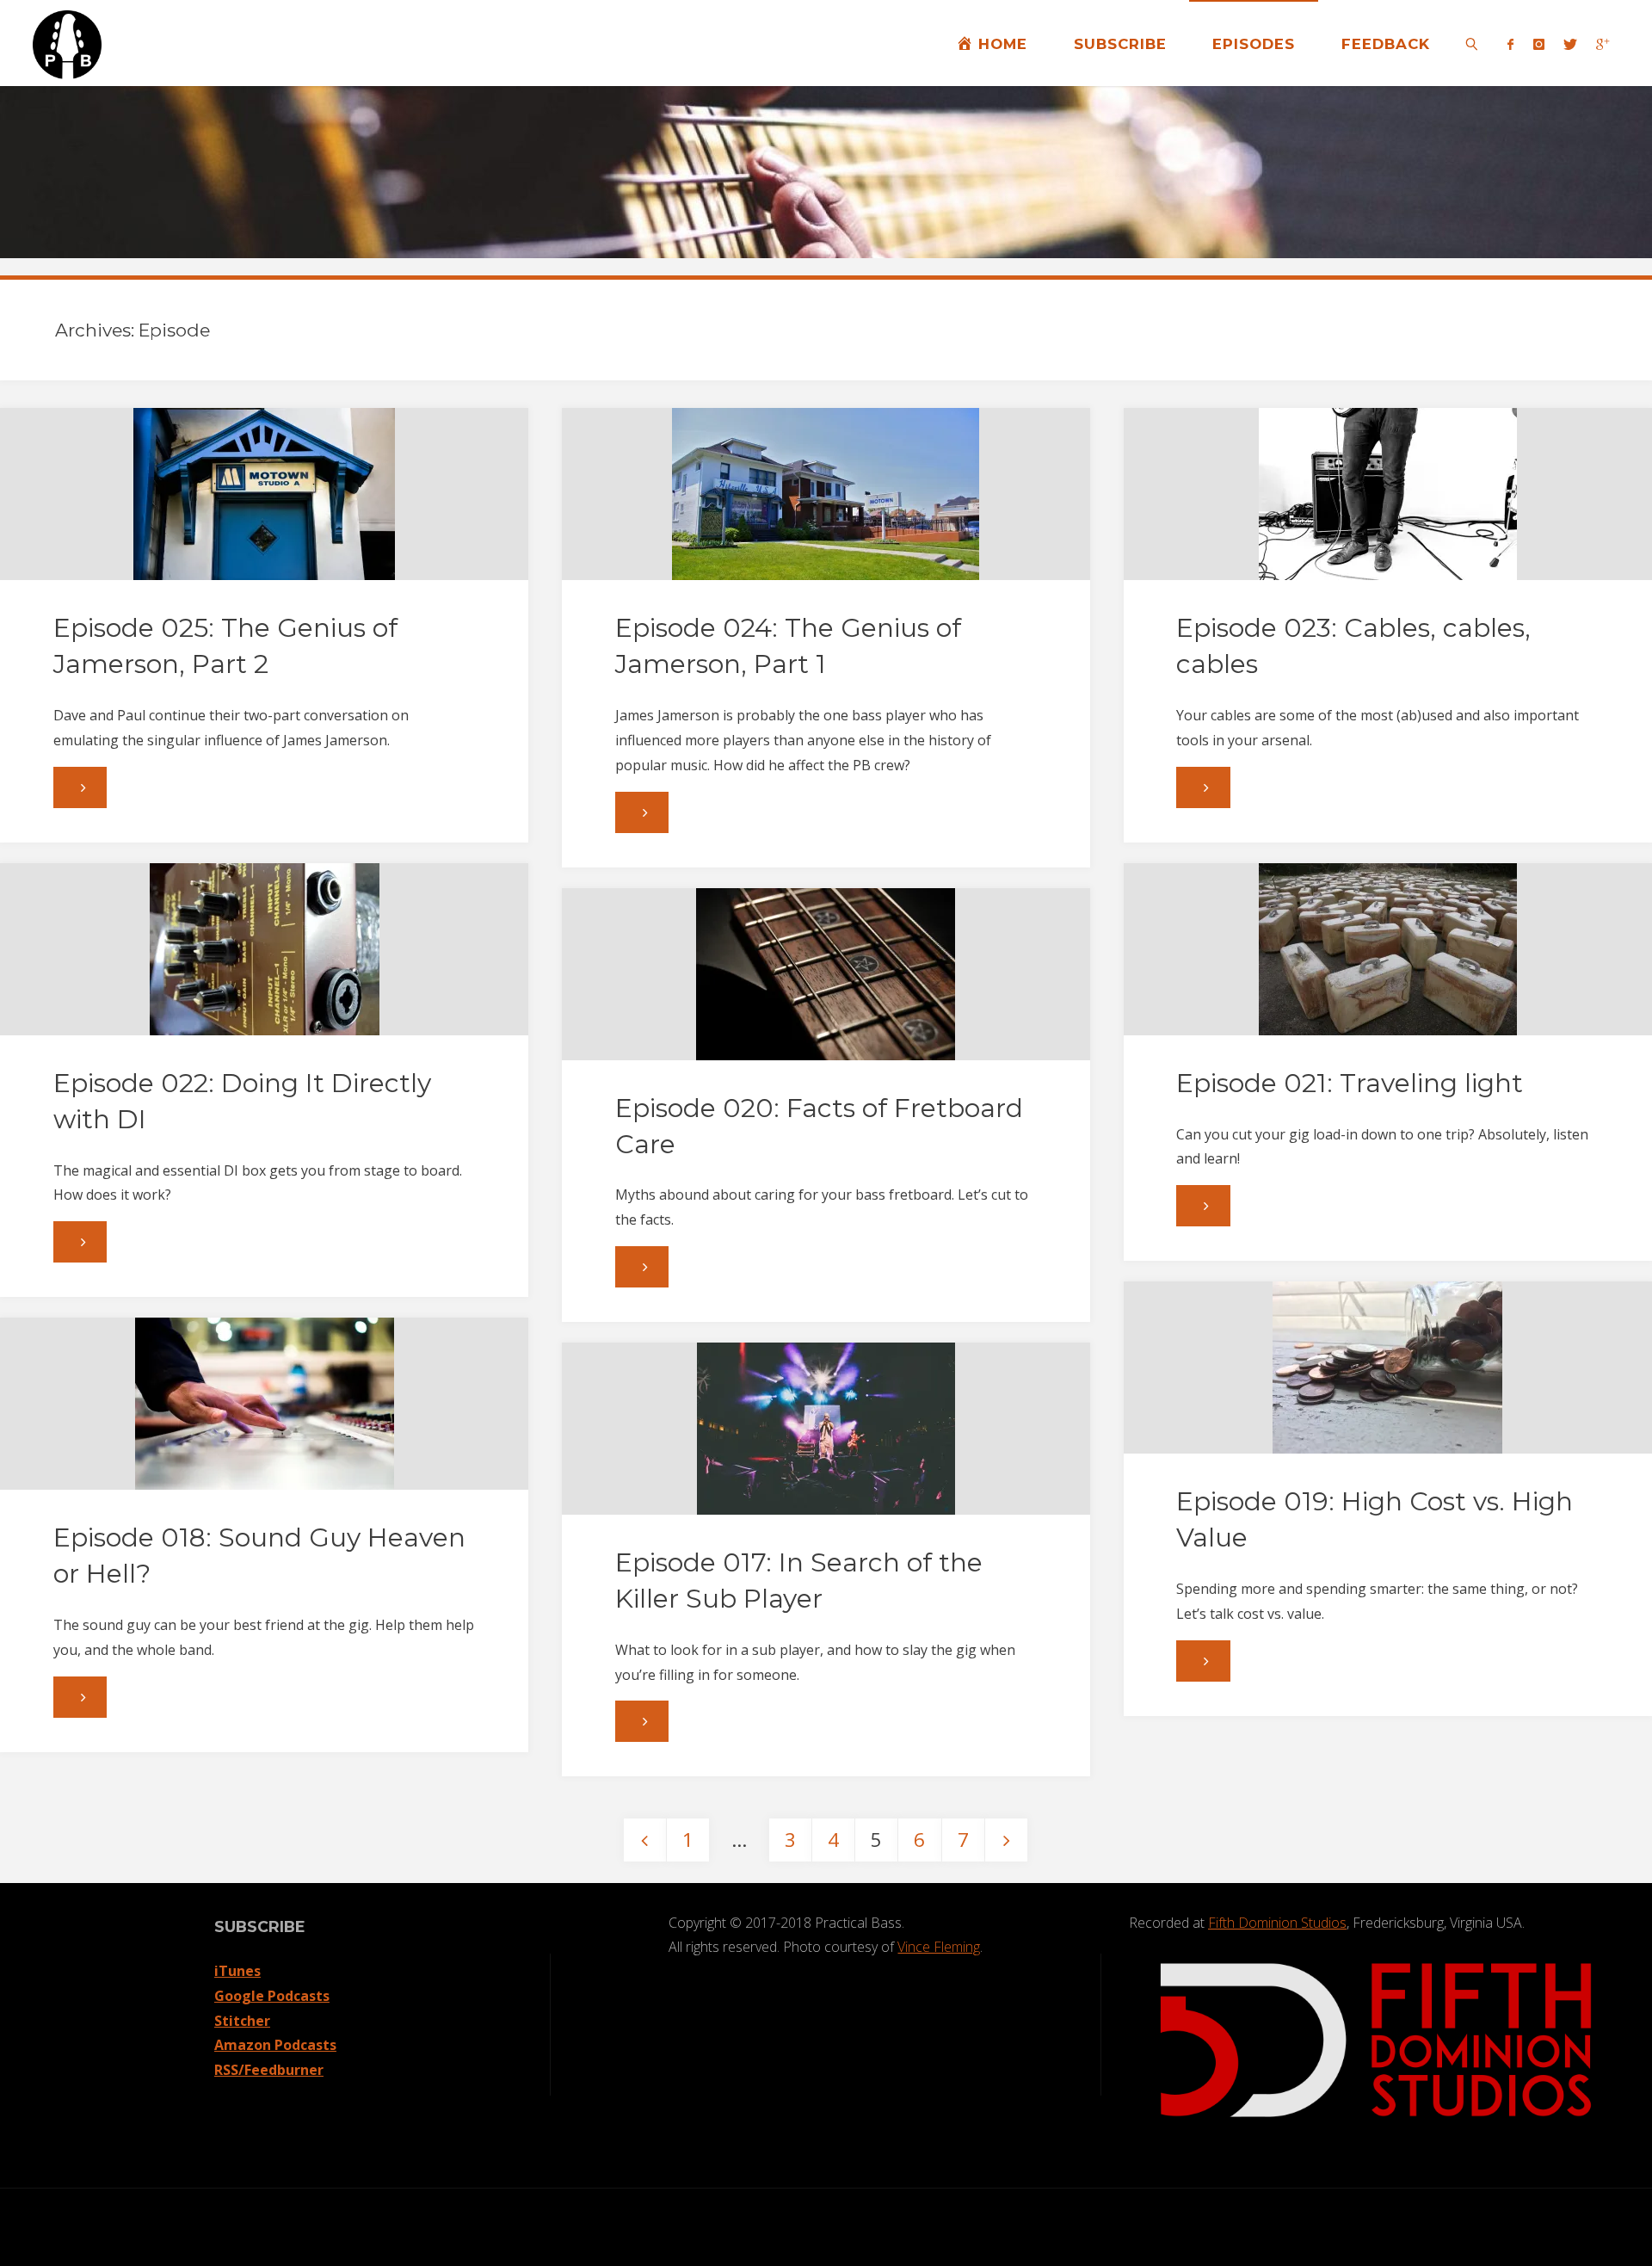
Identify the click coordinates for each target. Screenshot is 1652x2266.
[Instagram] (1538, 44)
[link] (1472, 43)
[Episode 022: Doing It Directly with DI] (264, 949)
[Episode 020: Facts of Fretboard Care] (826, 974)
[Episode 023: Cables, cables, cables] (1388, 494)
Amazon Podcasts (275, 2045)
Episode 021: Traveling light (1350, 1083)
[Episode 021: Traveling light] (1388, 949)
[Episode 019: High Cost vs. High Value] (1388, 1368)
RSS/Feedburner (269, 2070)
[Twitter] (1570, 44)
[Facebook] (1510, 44)
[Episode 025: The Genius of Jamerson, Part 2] (264, 494)
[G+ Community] (1603, 44)
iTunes (237, 1971)
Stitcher (242, 2021)
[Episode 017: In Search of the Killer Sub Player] (826, 1429)
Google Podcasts (272, 1996)
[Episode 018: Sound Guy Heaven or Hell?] (264, 1404)
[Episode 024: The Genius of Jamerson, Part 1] (826, 494)
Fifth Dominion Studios (1277, 1923)
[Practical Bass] (67, 43)
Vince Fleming (939, 1947)
